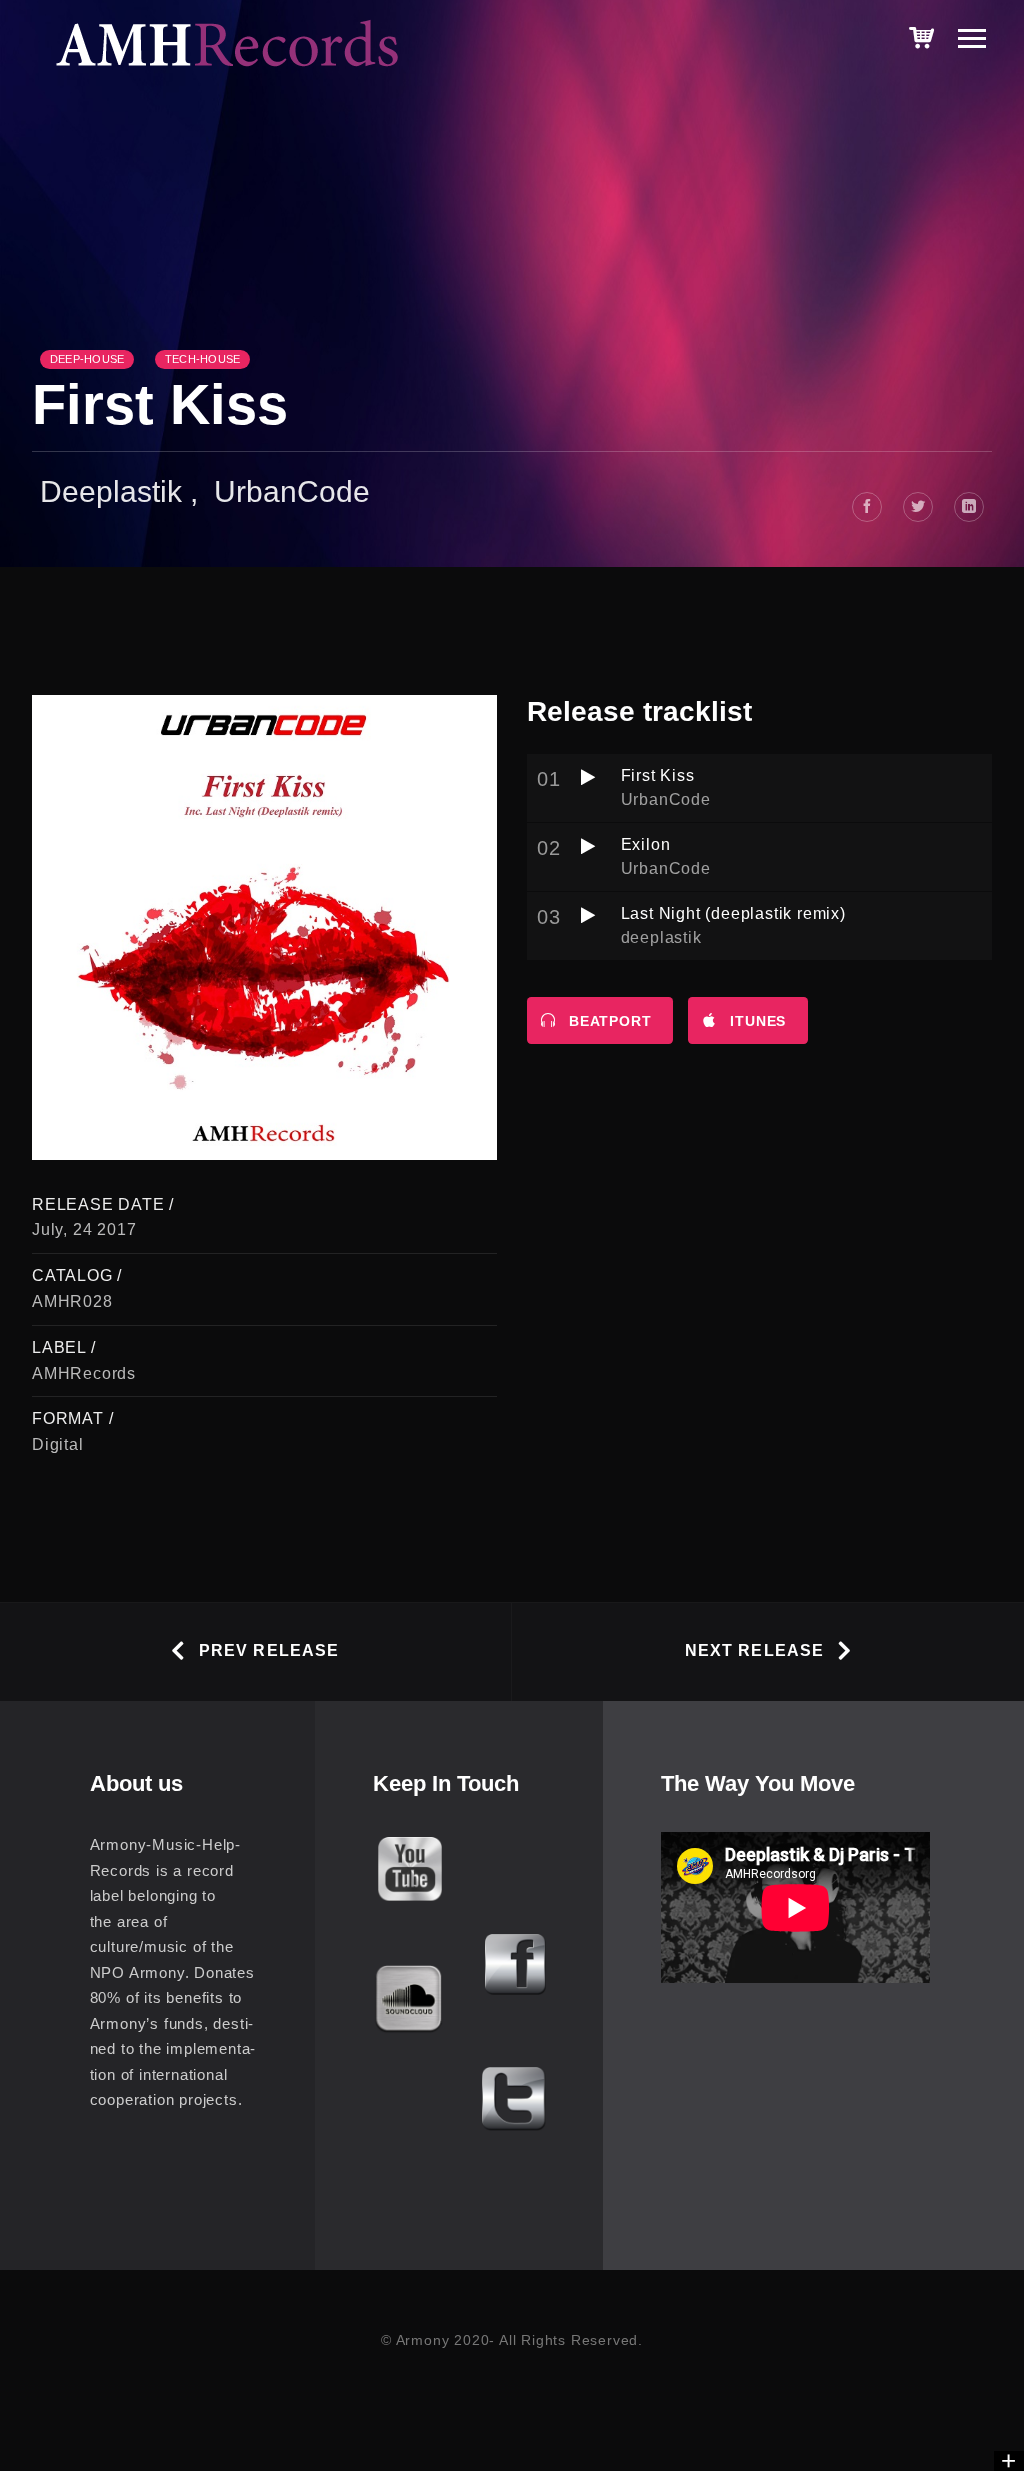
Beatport (610, 1021)
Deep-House (87, 359)
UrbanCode (292, 491)
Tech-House (202, 359)
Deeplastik (111, 491)
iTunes (758, 1021)
